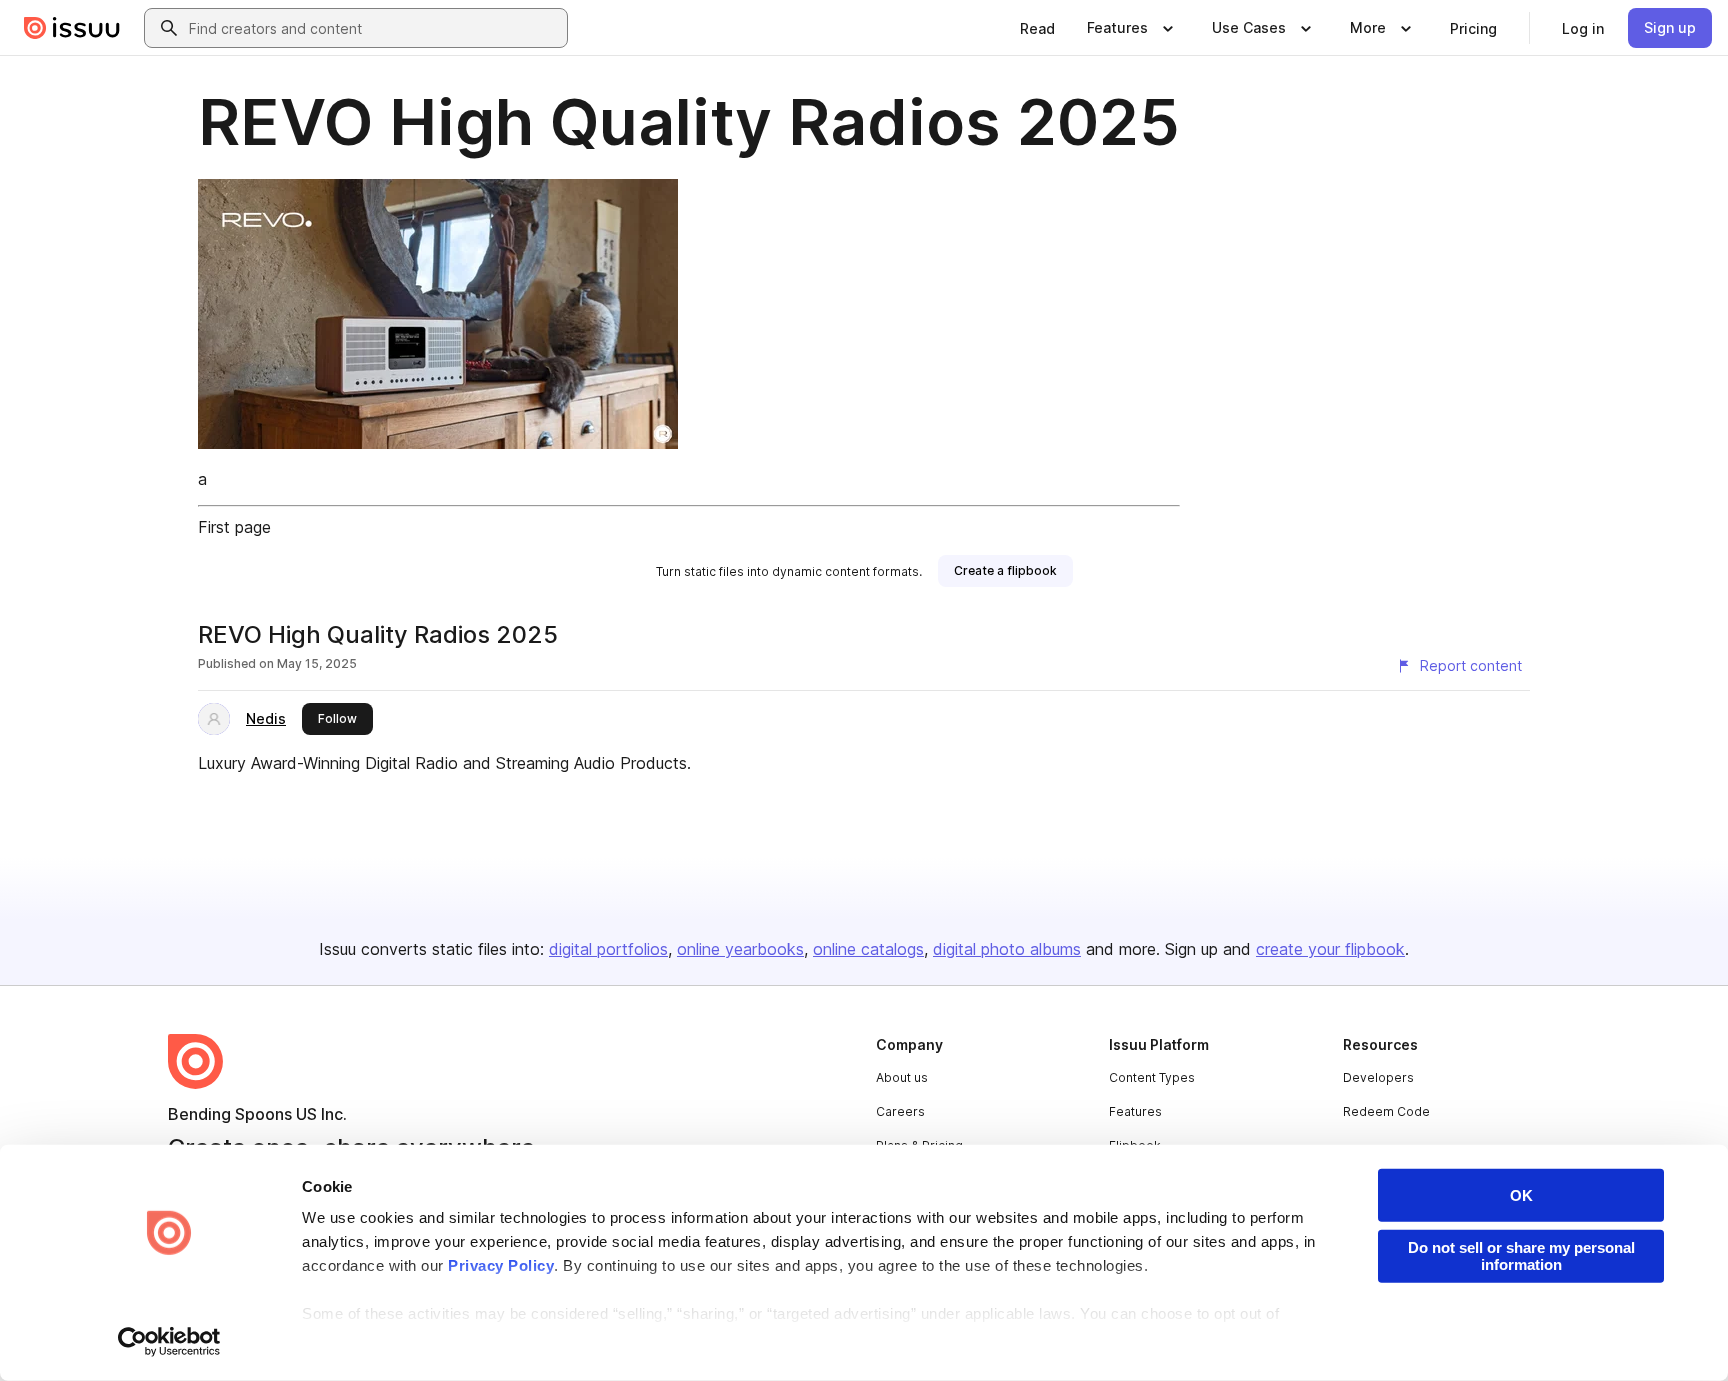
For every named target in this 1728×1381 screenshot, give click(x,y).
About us (902, 1077)
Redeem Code (1386, 1111)
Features (1135, 1111)
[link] (1037, 28)
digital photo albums (1007, 949)
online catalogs (868, 949)
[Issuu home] (72, 28)
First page (234, 527)
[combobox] (374, 28)
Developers (1378, 1077)
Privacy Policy (501, 1265)
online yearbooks (740, 949)
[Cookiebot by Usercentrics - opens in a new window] (169, 1342)
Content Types (1152, 1077)
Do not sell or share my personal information (1521, 1256)
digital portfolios (608, 949)
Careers (900, 1111)
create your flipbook (1330, 949)
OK (1521, 1195)
